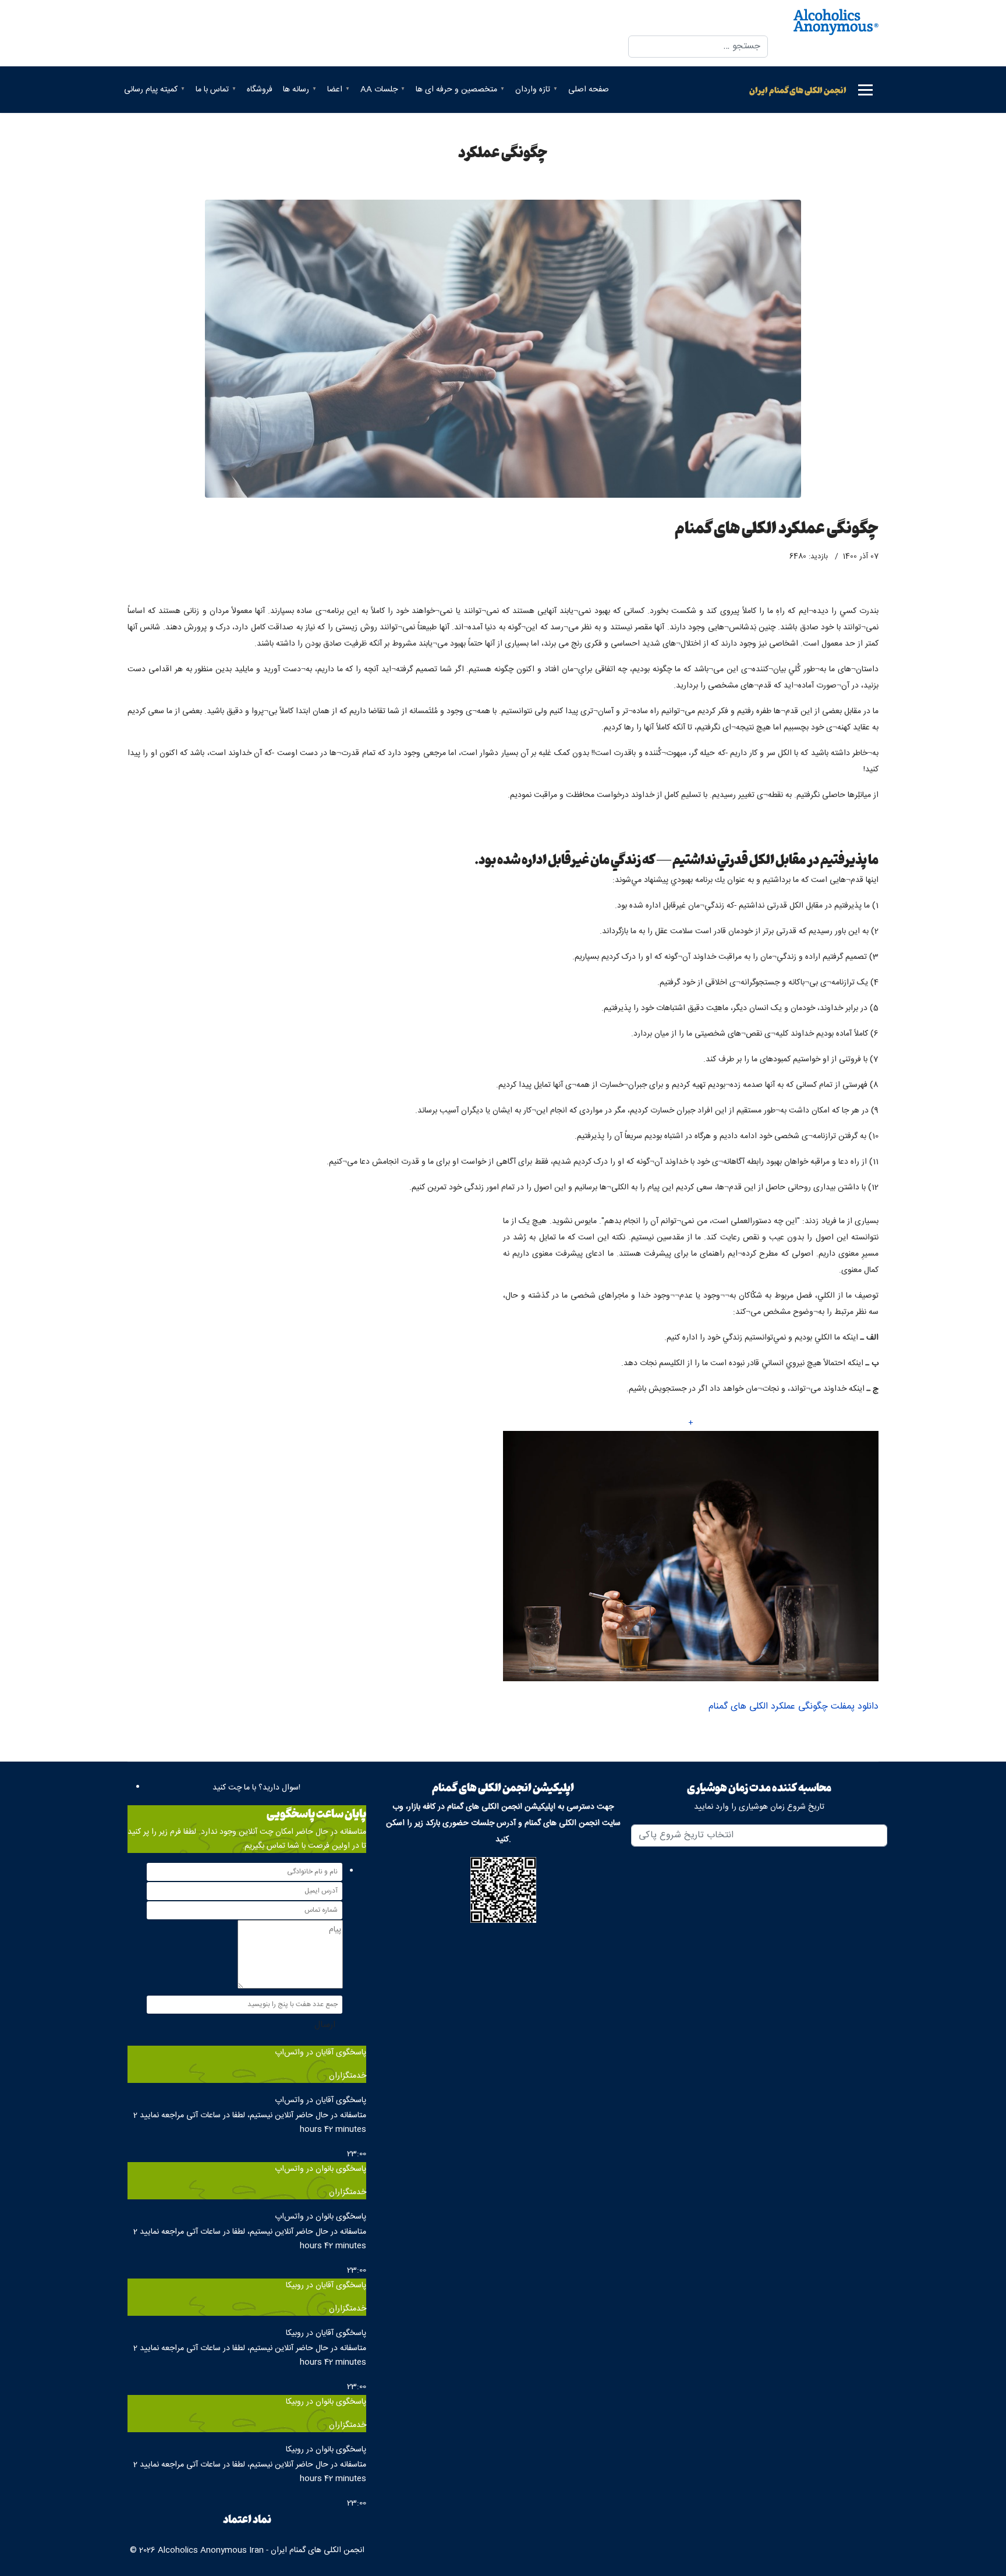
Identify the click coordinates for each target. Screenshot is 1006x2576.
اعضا (335, 90)
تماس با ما (212, 90)
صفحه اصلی (589, 90)
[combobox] (698, 47)
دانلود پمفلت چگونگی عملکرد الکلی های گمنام (794, 1707)
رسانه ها (296, 90)
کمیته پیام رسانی (151, 90)
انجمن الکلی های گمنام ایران (798, 90)
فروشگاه (260, 90)
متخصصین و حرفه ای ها (456, 90)
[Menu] (865, 90)
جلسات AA (379, 90)
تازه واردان (533, 90)
